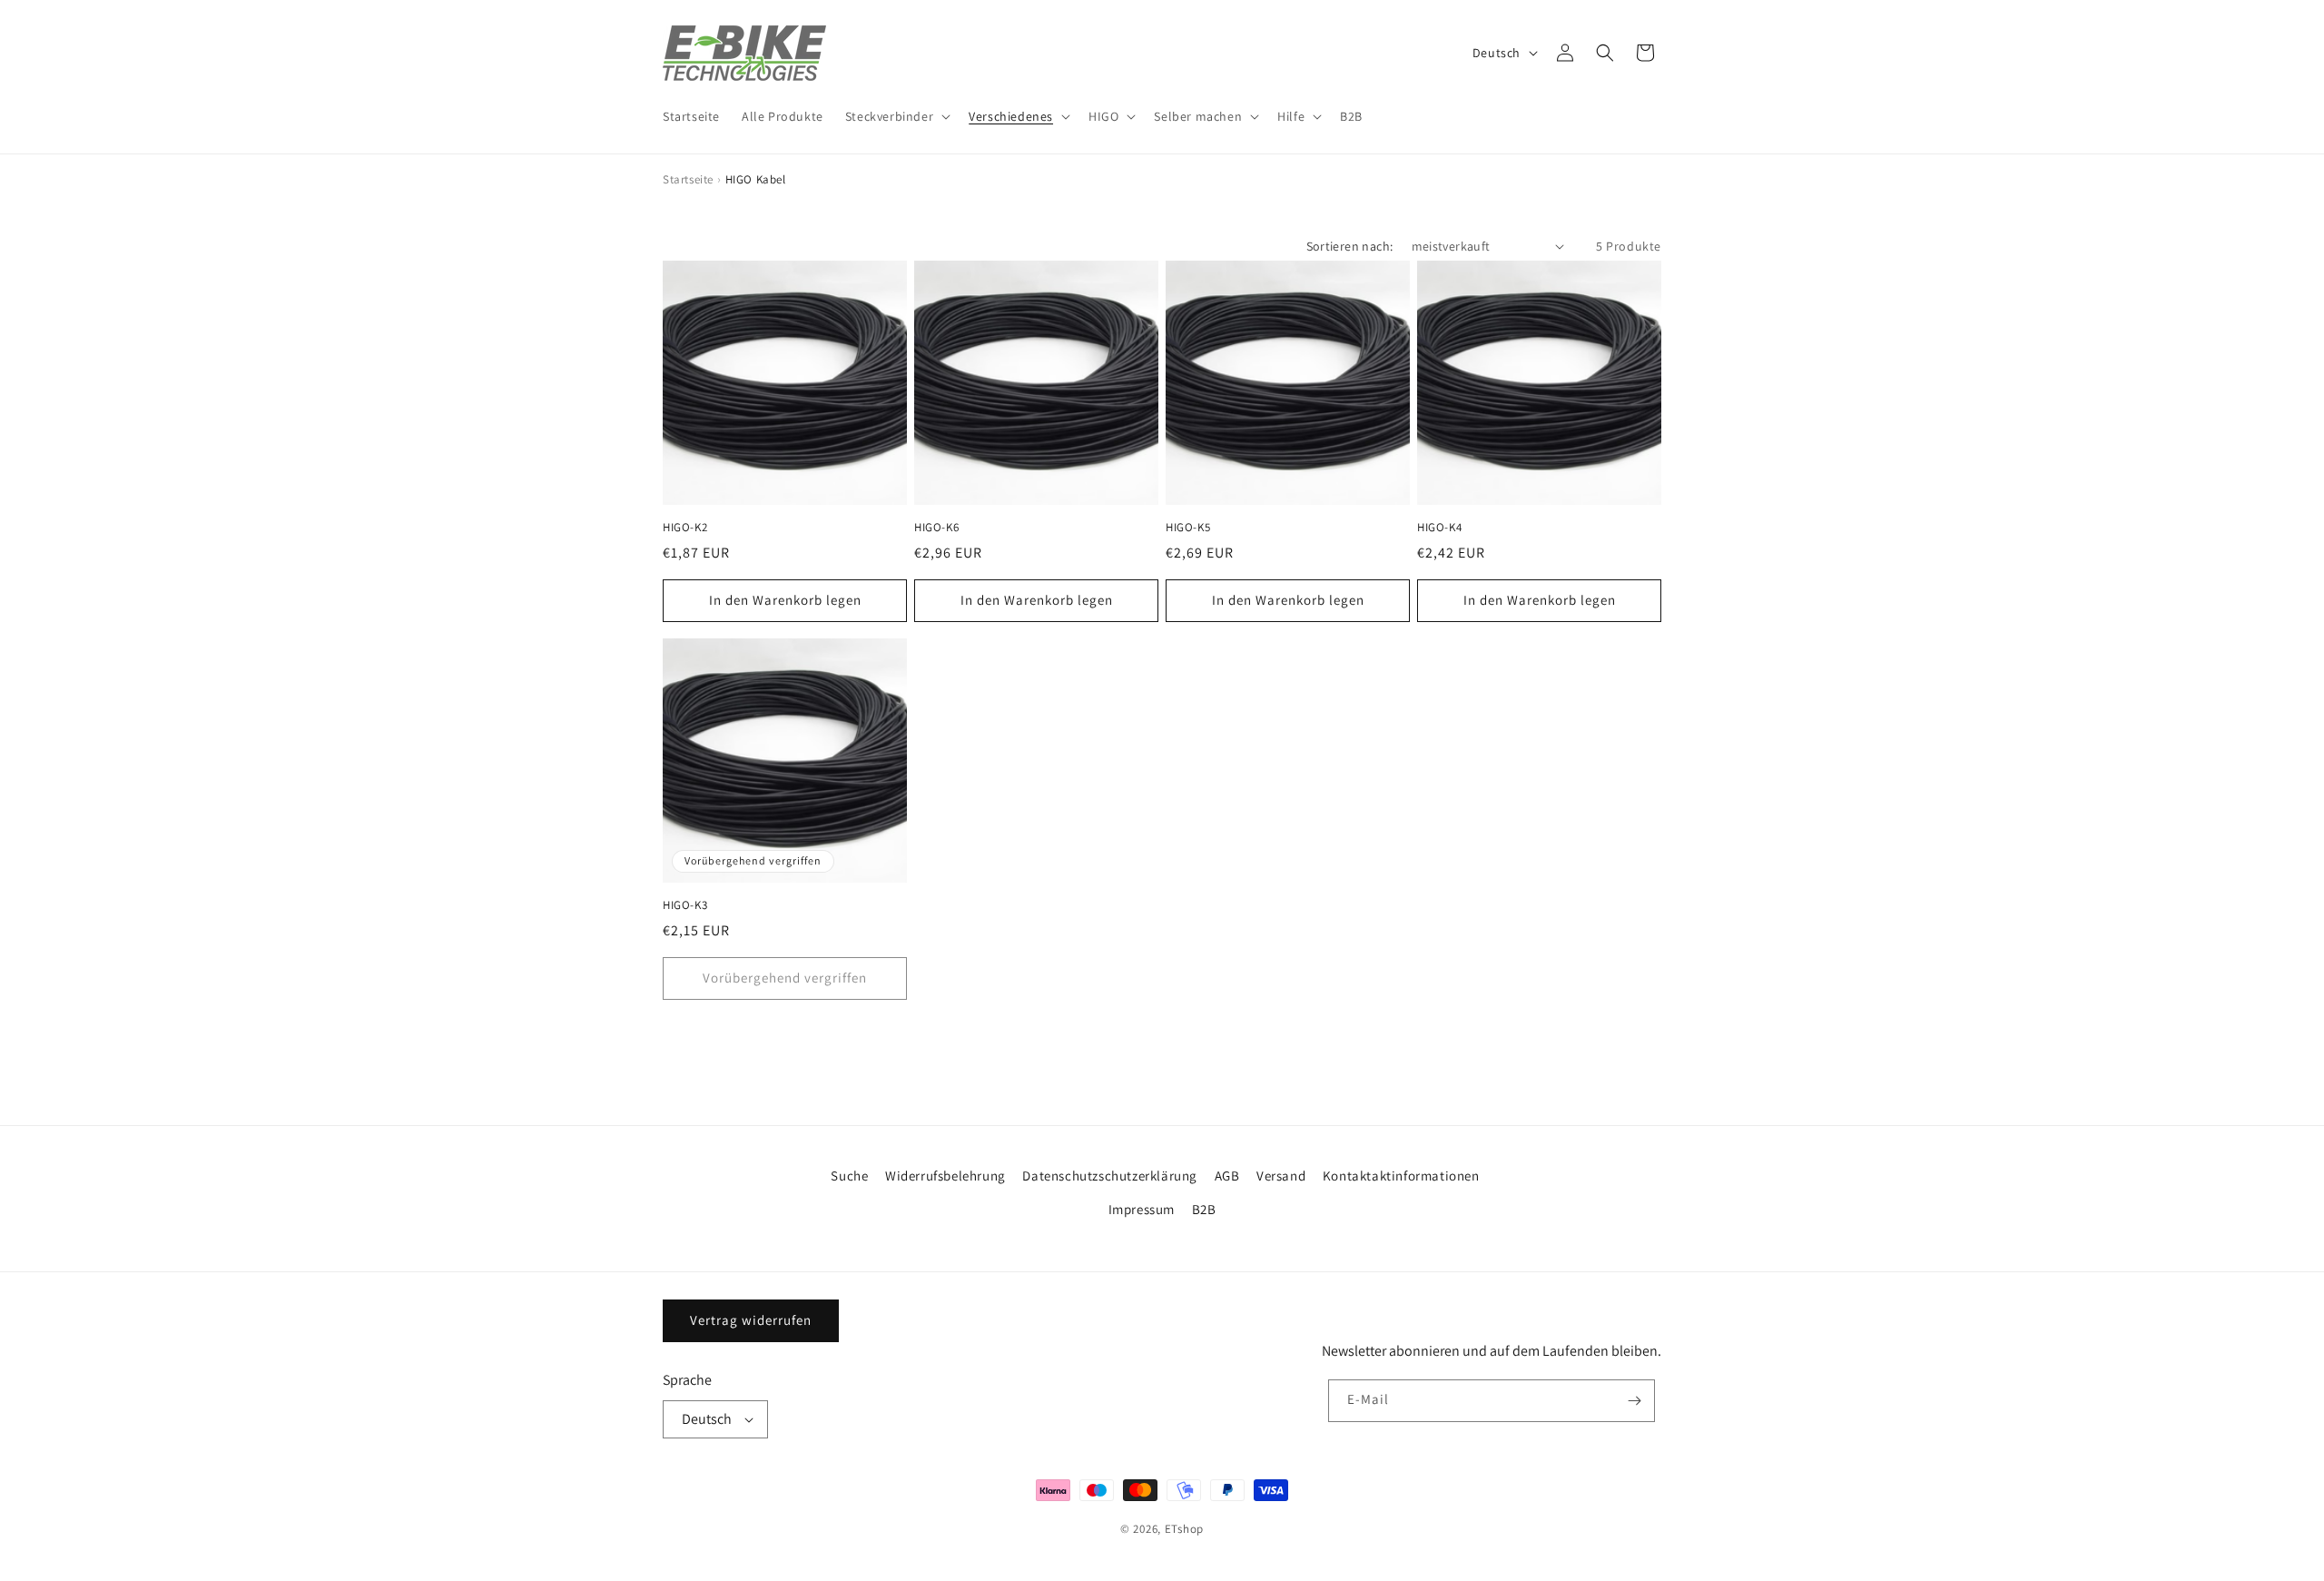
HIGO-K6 (936, 528)
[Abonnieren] (1634, 1401)
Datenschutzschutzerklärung (1110, 1176)
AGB (1227, 1176)
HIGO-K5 (1188, 528)
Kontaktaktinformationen (1401, 1176)
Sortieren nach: (1350, 246)
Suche (849, 1176)
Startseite (688, 179)
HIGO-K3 (685, 905)
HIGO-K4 (1439, 528)
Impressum (1142, 1209)
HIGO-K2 (685, 528)
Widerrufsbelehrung (945, 1176)
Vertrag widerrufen (751, 1320)
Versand (1281, 1176)
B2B (1204, 1209)
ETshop (1184, 1529)
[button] (896, 116)
